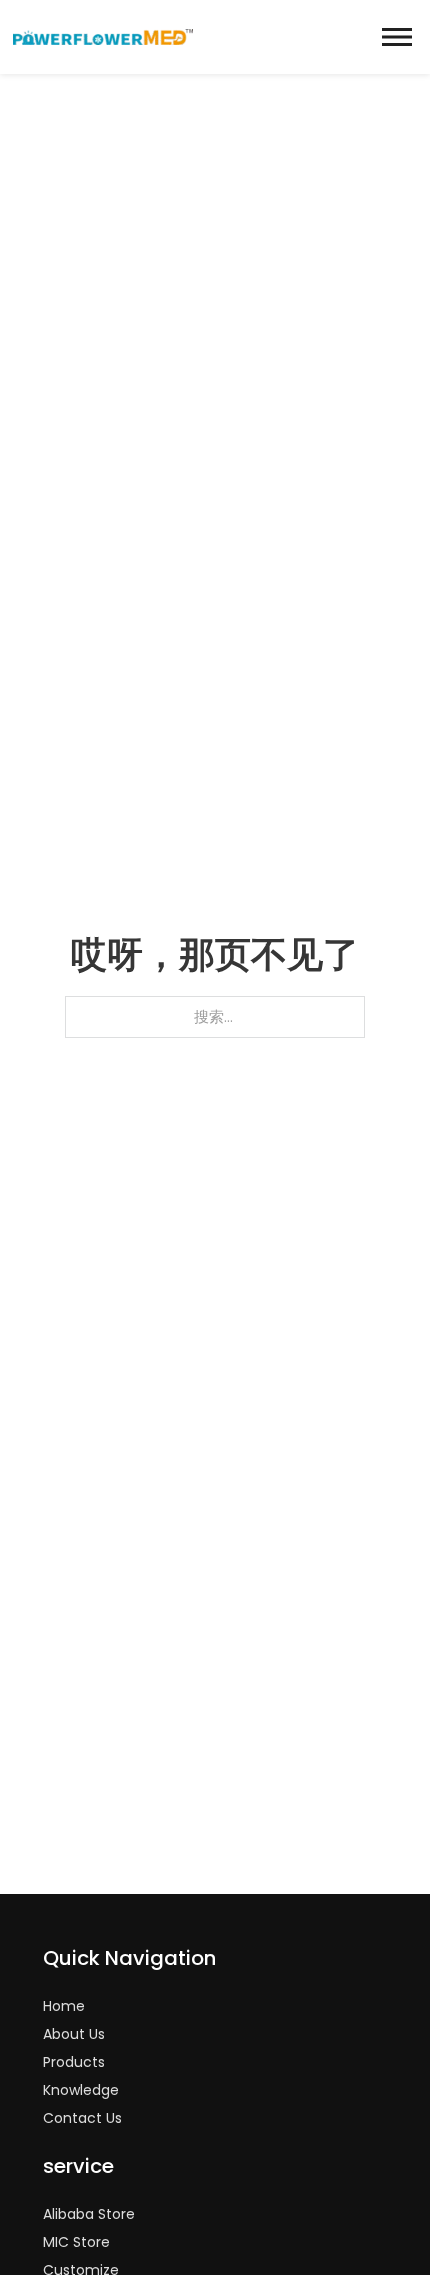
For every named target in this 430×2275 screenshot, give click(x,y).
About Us (74, 2034)
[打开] (397, 37)
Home (64, 2006)
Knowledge (81, 2090)
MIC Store (76, 2242)
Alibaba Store (89, 2214)
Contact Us (82, 2118)
